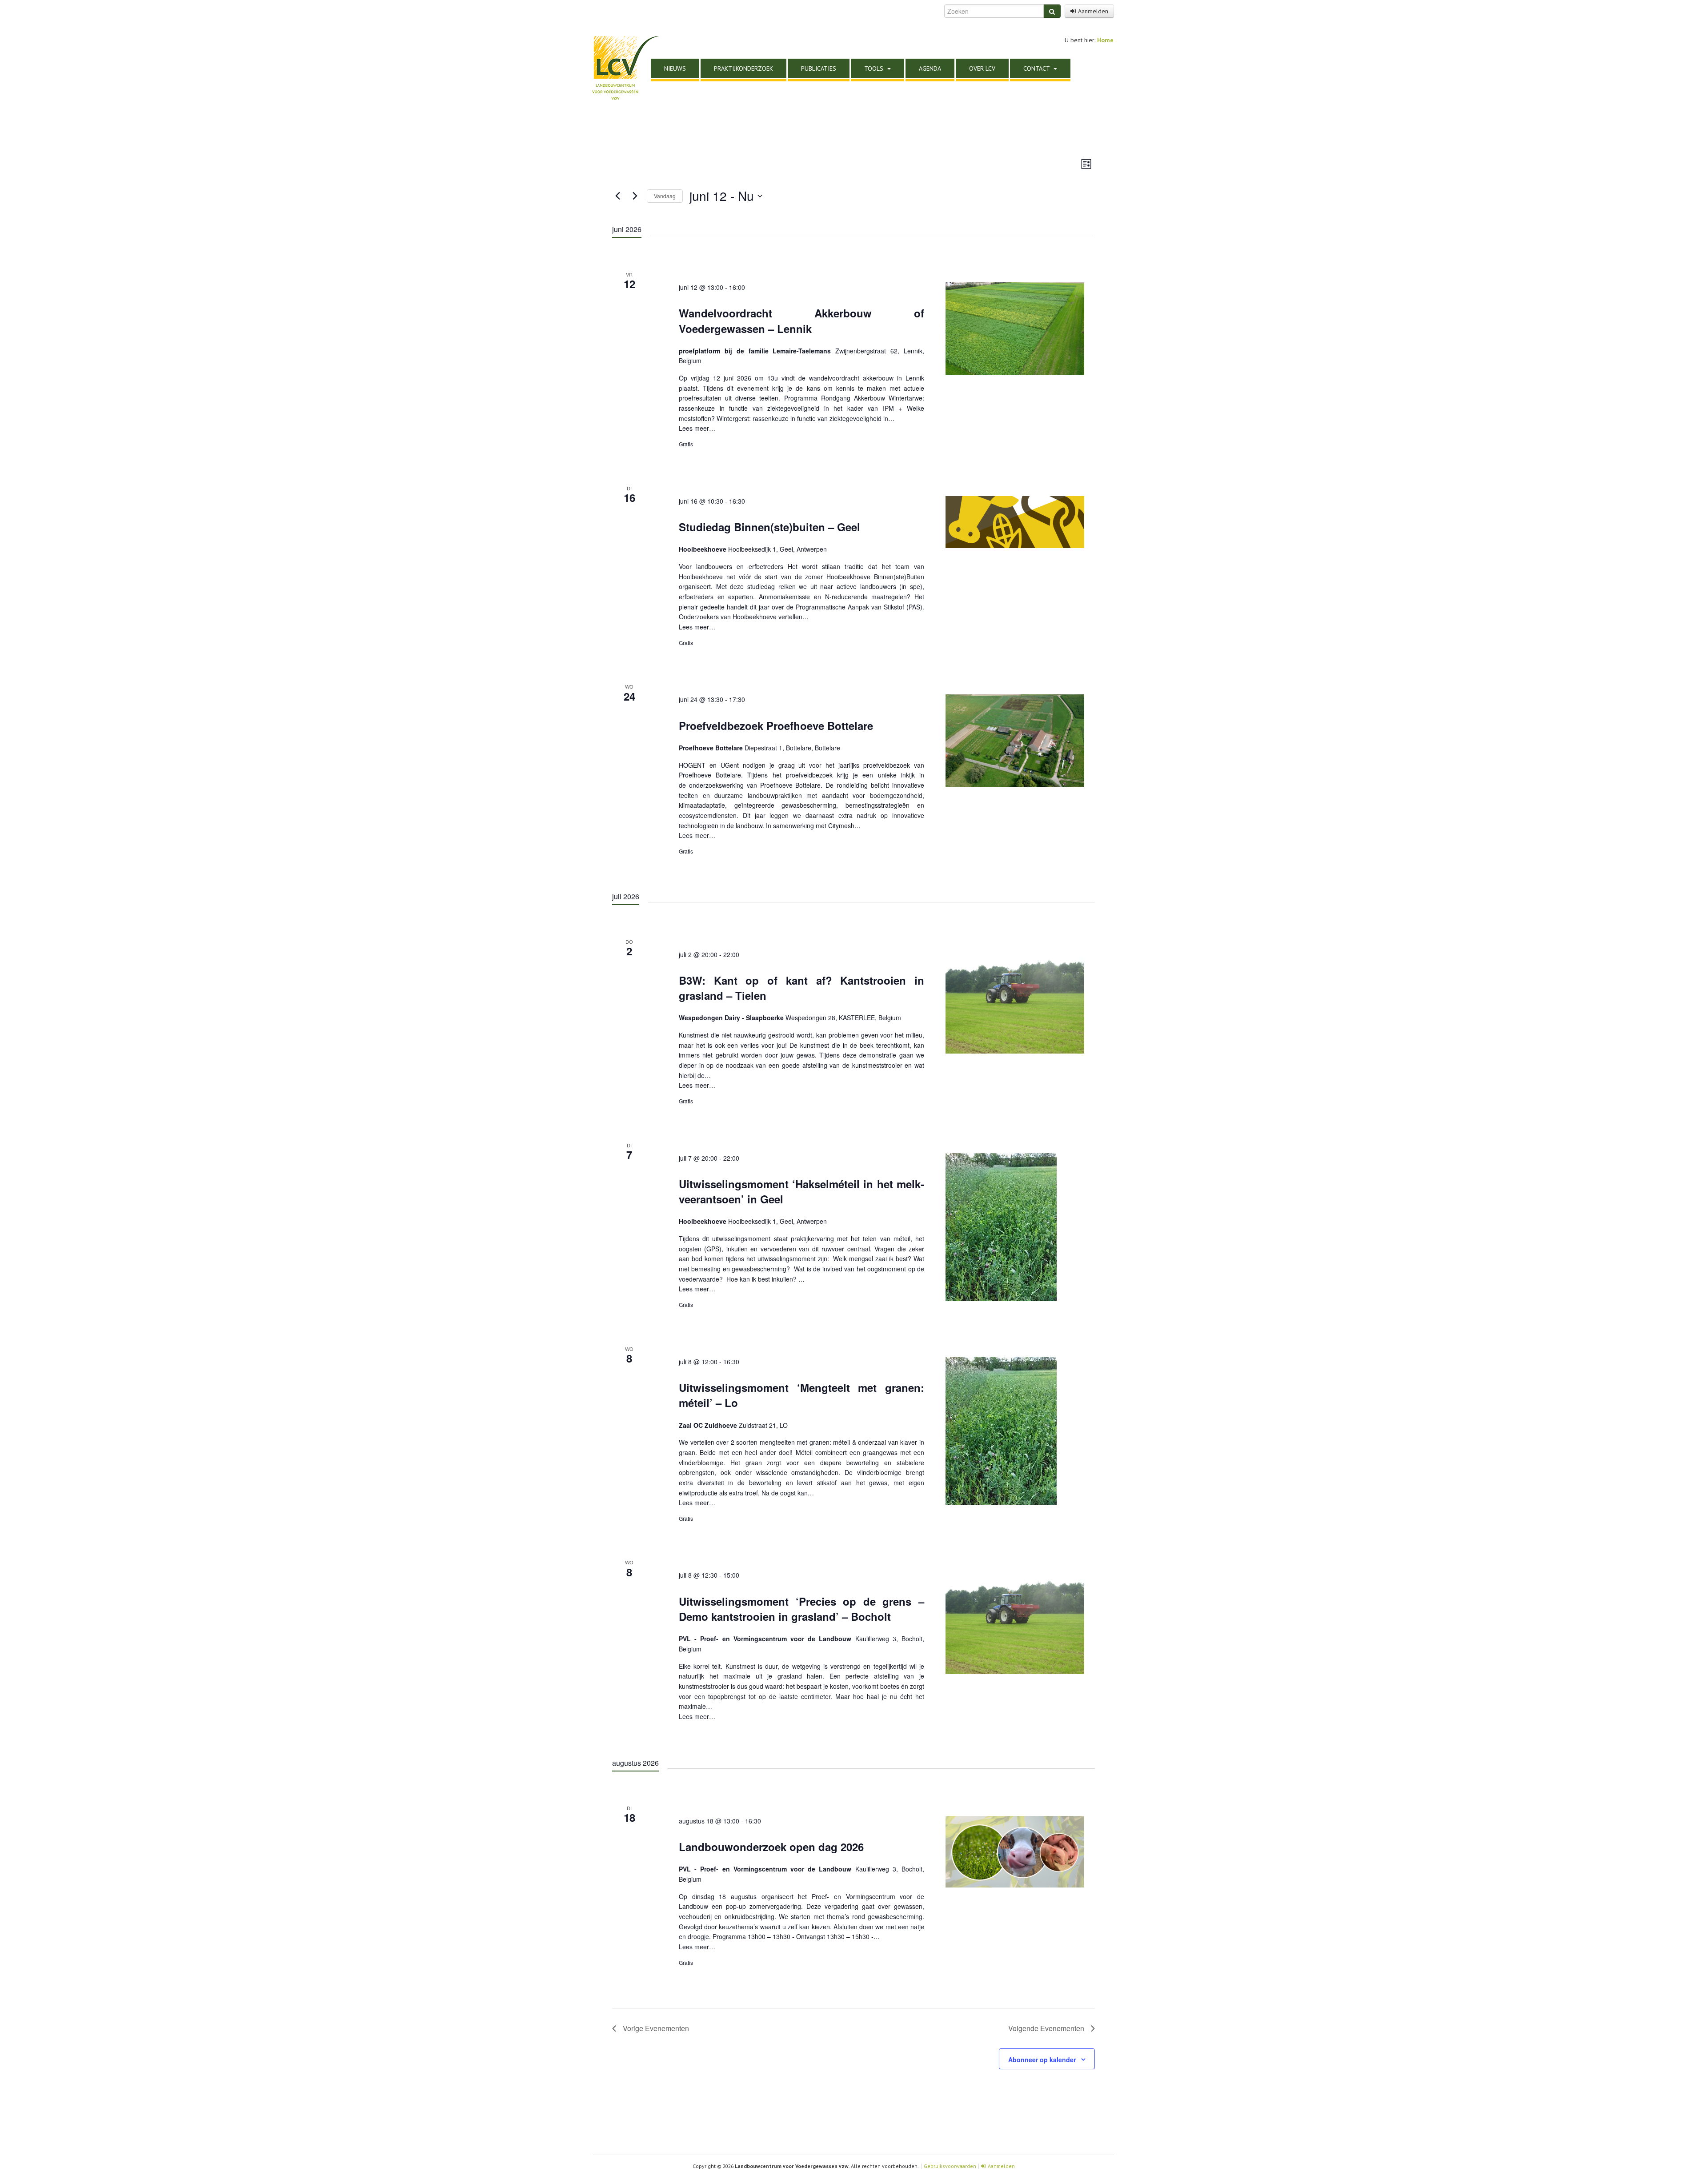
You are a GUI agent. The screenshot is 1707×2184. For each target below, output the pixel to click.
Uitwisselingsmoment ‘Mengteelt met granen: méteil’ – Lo (801, 1395)
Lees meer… (697, 428)
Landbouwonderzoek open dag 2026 (771, 1847)
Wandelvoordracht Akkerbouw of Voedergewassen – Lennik (801, 321)
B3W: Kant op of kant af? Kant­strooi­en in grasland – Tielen (801, 988)
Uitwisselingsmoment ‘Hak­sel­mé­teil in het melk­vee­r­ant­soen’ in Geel (801, 1191)
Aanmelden (1093, 11)
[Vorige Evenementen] (617, 196)
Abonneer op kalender (1042, 2060)
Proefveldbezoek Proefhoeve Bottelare (776, 725)
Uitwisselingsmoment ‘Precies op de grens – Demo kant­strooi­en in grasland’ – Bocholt (801, 1609)
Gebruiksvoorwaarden (950, 2166)
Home (1105, 40)
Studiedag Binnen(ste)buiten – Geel (769, 527)
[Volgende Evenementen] (635, 196)
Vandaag (665, 196)
